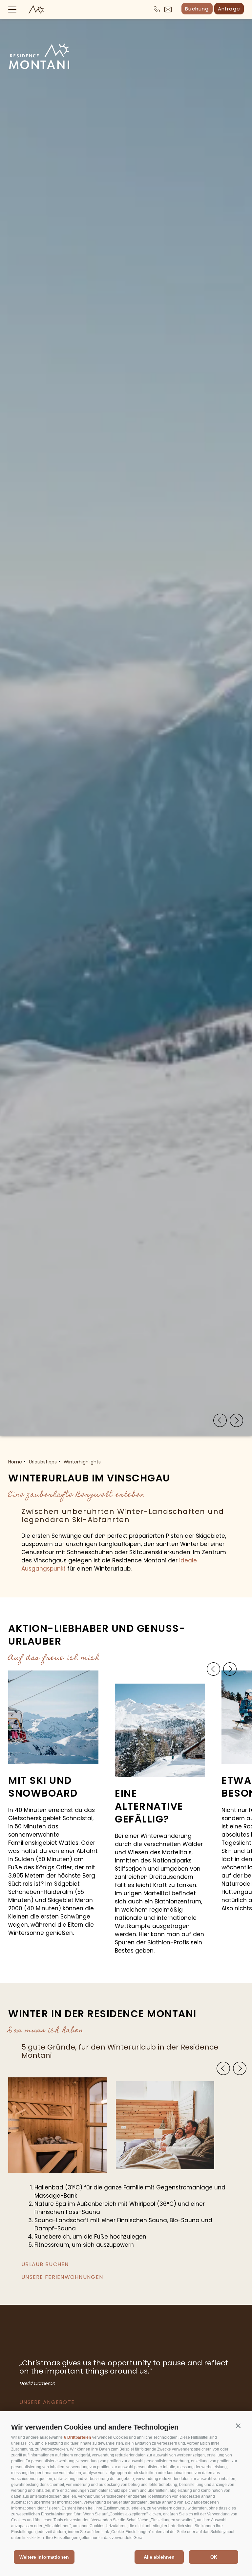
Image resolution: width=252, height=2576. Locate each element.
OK (214, 2557)
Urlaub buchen (45, 2264)
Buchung (197, 9)
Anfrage (229, 9)
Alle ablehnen (159, 2557)
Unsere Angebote (47, 2402)
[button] (238, 2426)
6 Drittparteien (77, 2437)
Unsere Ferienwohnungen (62, 2277)
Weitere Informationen (44, 2557)
